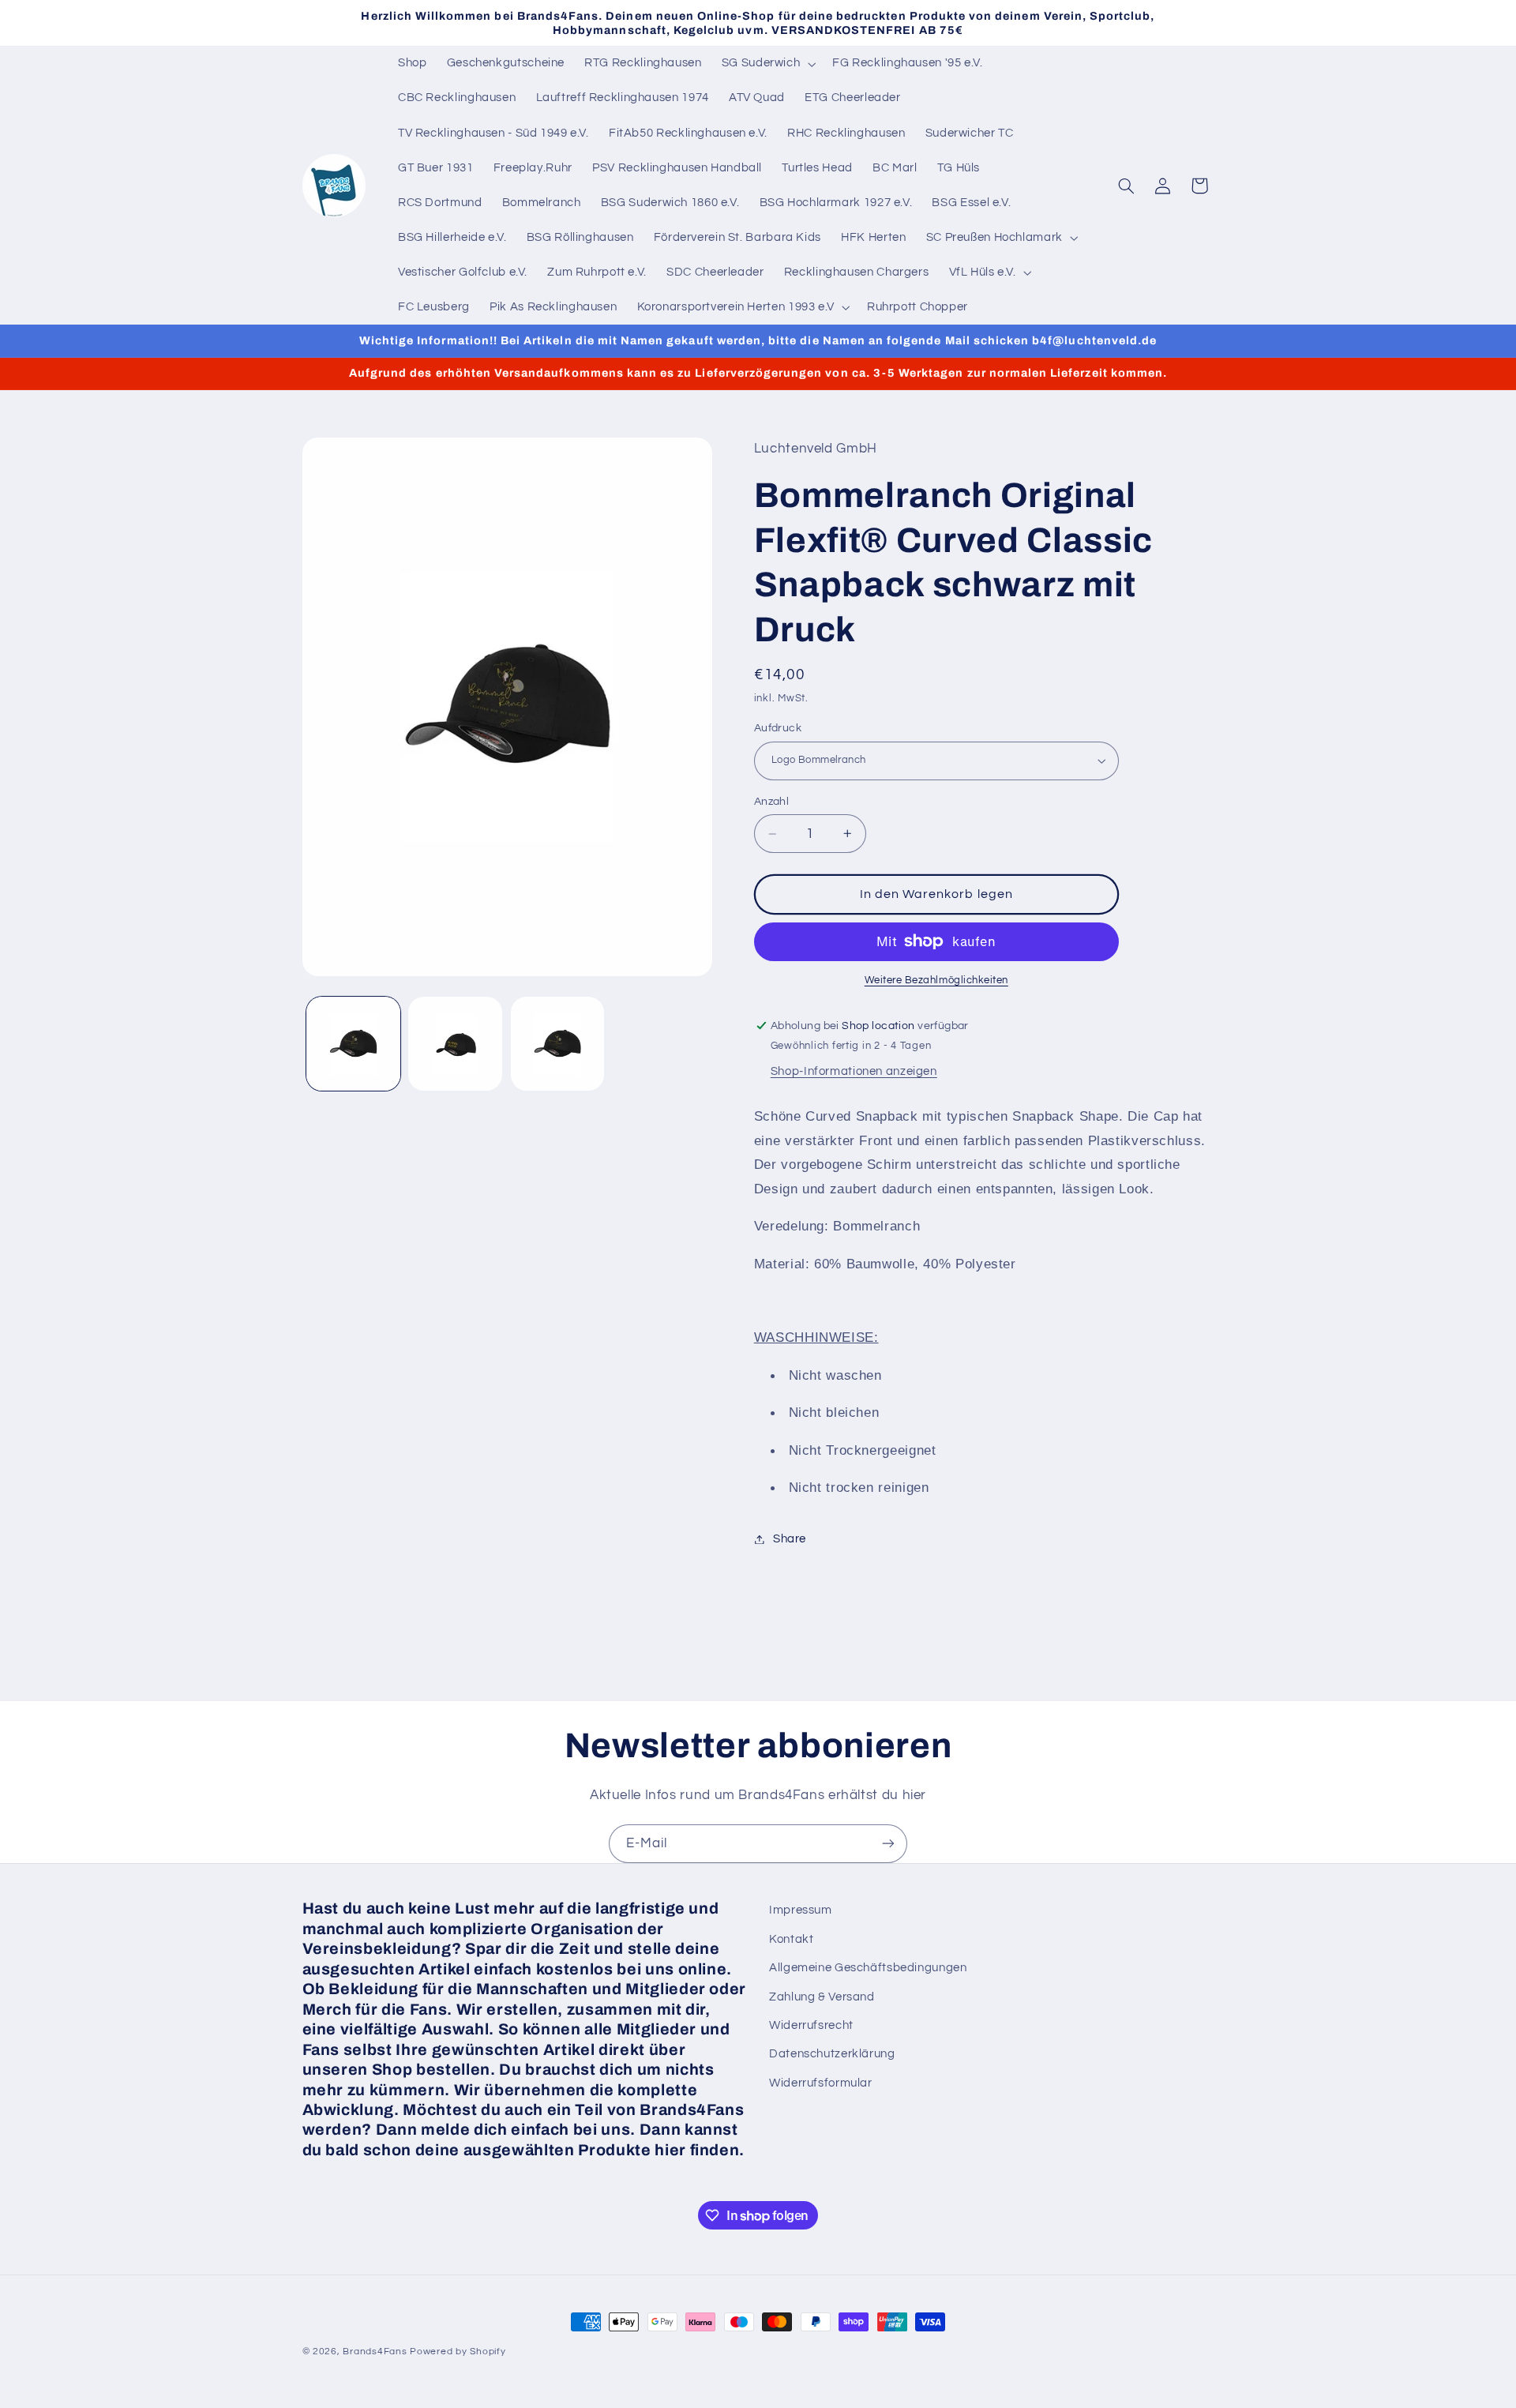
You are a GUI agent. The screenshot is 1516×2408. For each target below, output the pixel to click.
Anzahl (772, 802)
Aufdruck (778, 728)
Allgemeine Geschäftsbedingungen (868, 1968)
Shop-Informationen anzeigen (854, 1071)
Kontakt (791, 1938)
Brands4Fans (375, 2352)
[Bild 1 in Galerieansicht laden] (353, 1044)
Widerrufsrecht (811, 2025)
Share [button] (790, 1539)
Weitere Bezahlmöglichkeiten (936, 980)
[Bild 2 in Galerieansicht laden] (455, 1044)
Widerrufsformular (821, 2082)
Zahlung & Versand (822, 1996)
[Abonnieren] (888, 1844)
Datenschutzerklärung (832, 2054)
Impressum (801, 1910)
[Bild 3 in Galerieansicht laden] (558, 1044)
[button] (767, 64)
